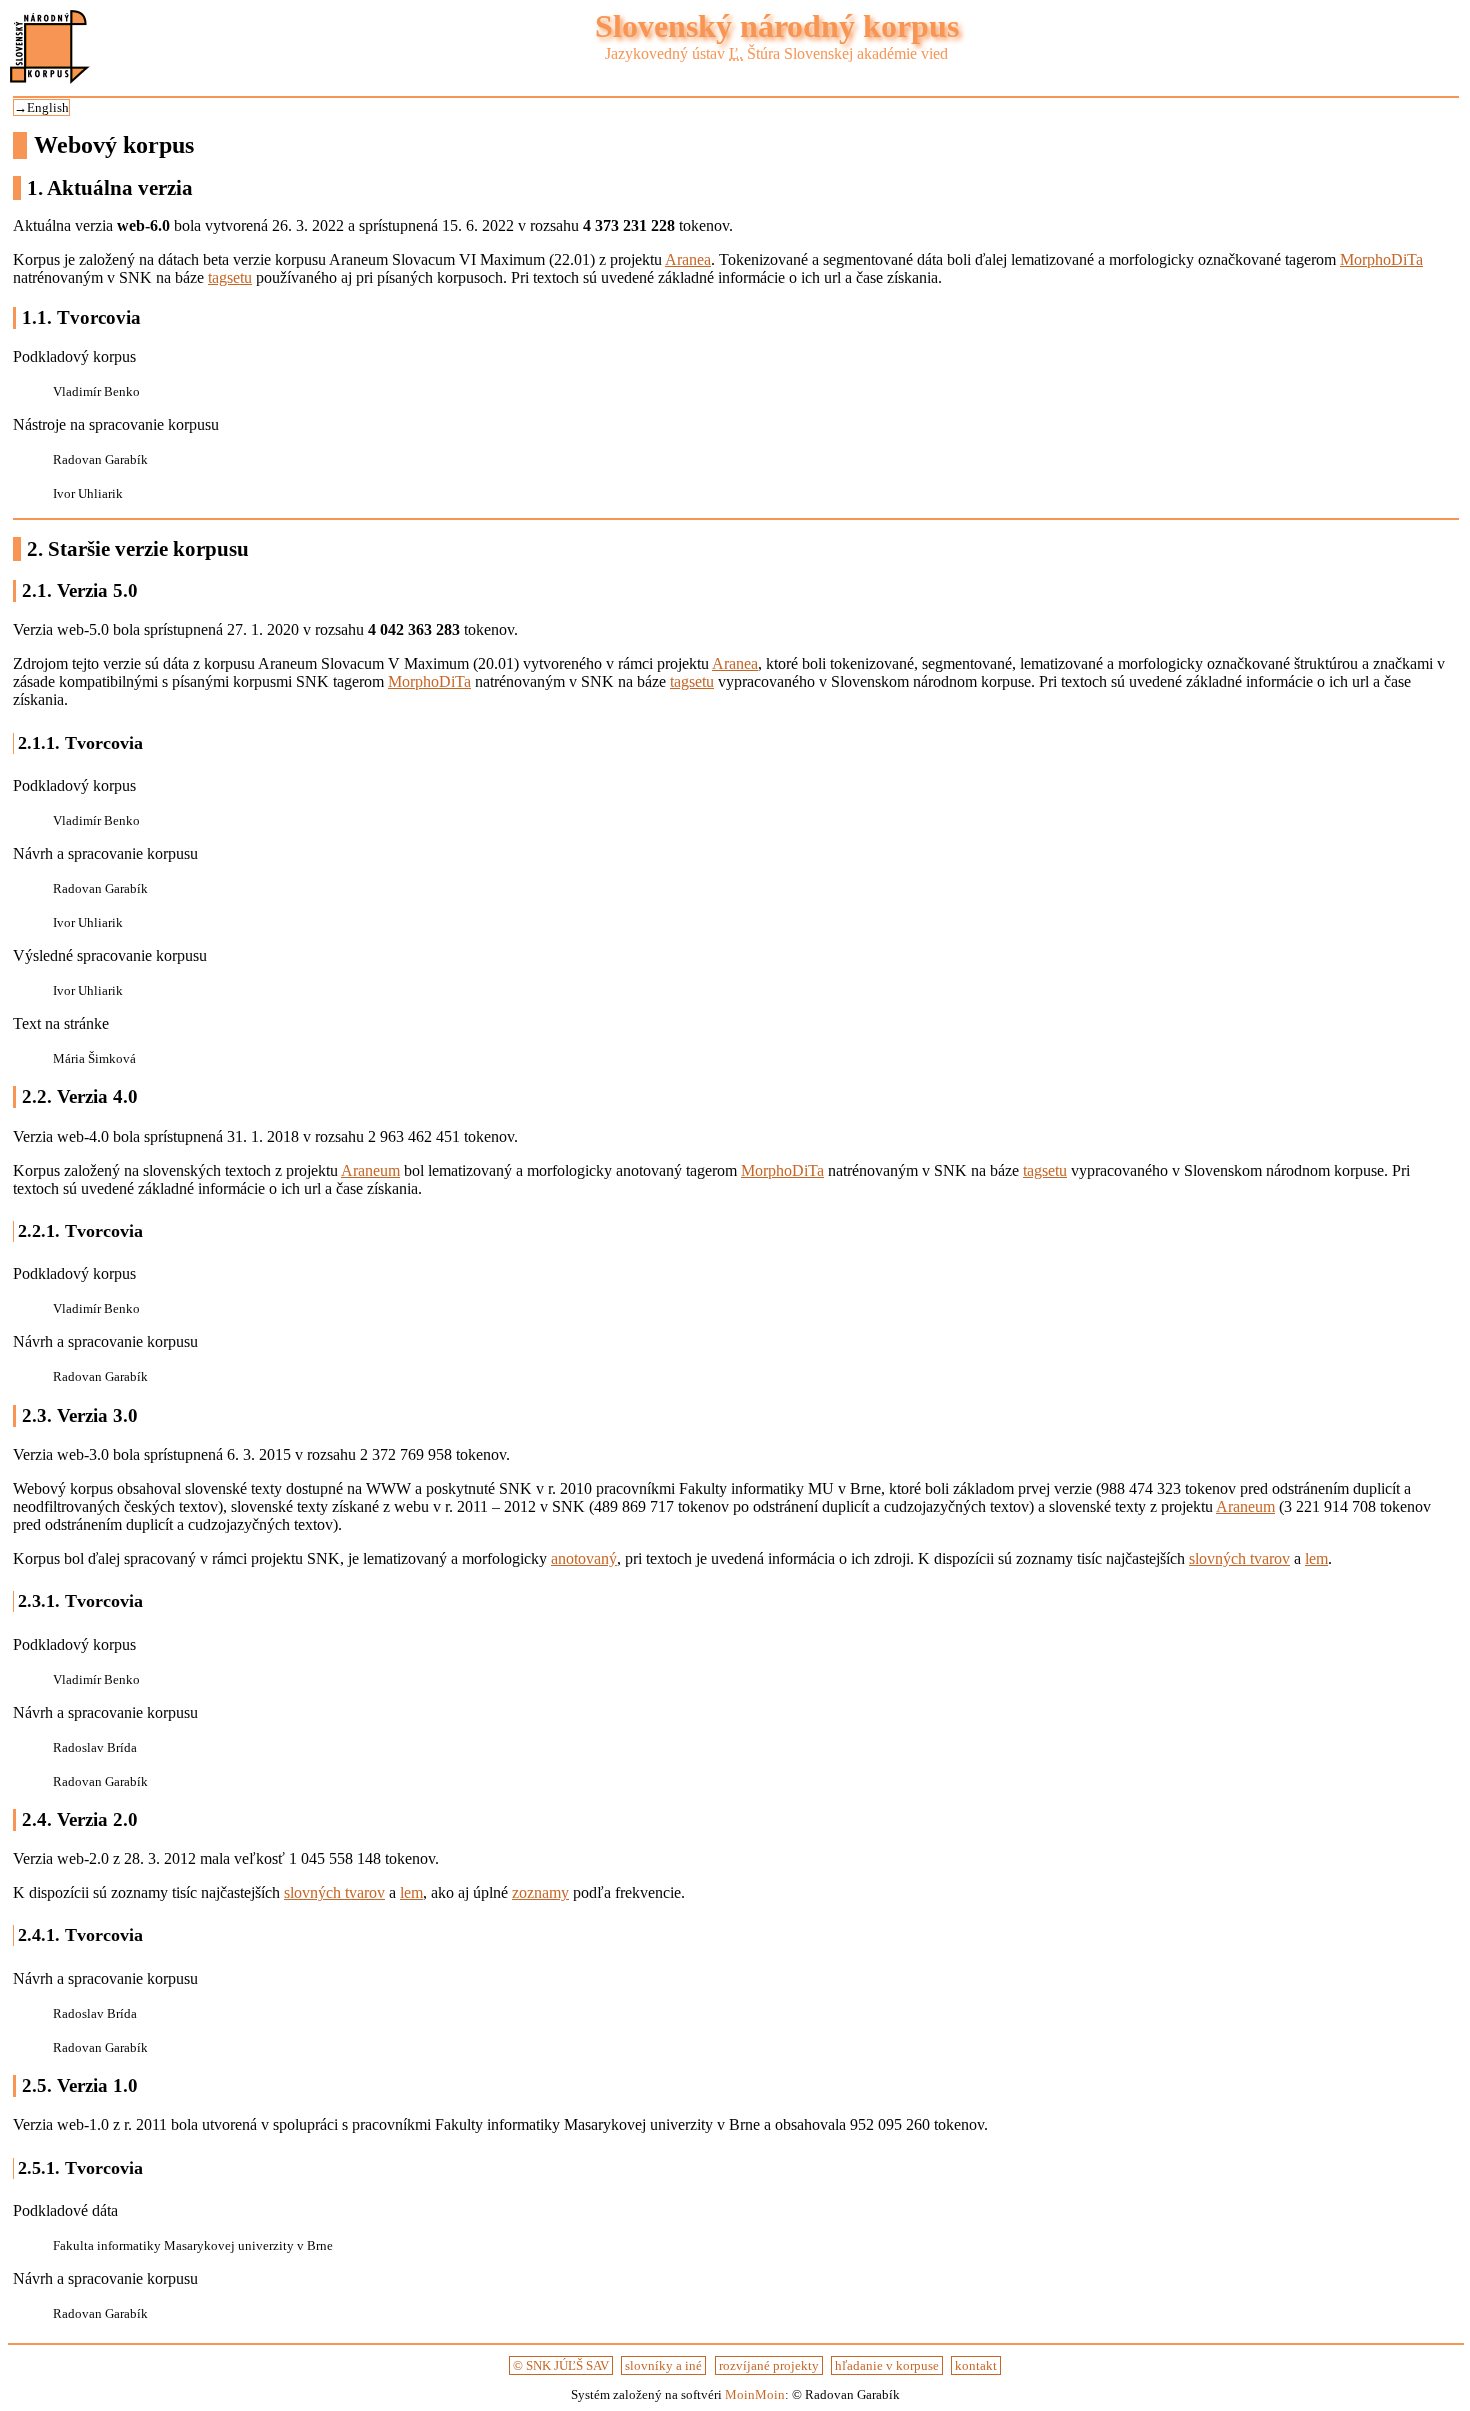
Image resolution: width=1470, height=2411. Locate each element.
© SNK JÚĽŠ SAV (561, 2365)
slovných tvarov (1239, 1558)
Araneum (370, 1170)
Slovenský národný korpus (777, 26)
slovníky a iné (663, 2365)
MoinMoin (755, 2394)
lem (1316, 1558)
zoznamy (540, 1892)
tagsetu (230, 277)
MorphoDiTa (1381, 259)
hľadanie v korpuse (887, 2365)
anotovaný (584, 1558)
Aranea (688, 259)
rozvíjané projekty (769, 2365)
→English (41, 107)
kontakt (976, 2365)
